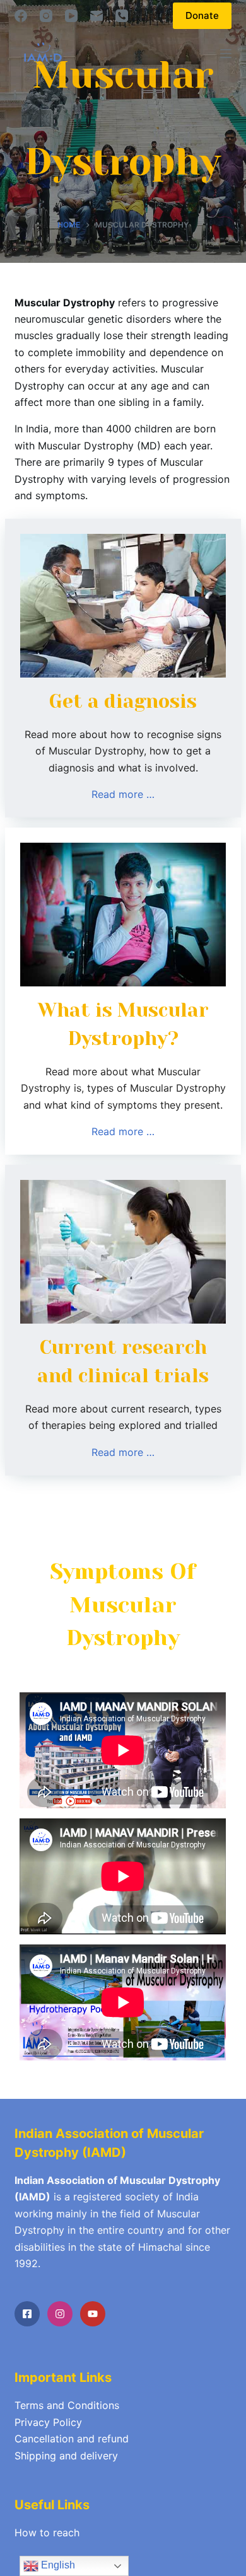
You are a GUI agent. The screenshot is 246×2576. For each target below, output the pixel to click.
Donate (202, 15)
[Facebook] (21, 16)
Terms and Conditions (67, 2405)
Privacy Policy (48, 2422)
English (57, 2565)
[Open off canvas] (226, 54)
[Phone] (122, 16)
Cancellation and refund (72, 2439)
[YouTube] (71, 16)
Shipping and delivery (66, 2456)
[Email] (97, 16)
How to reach (47, 2533)
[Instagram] (46, 16)
